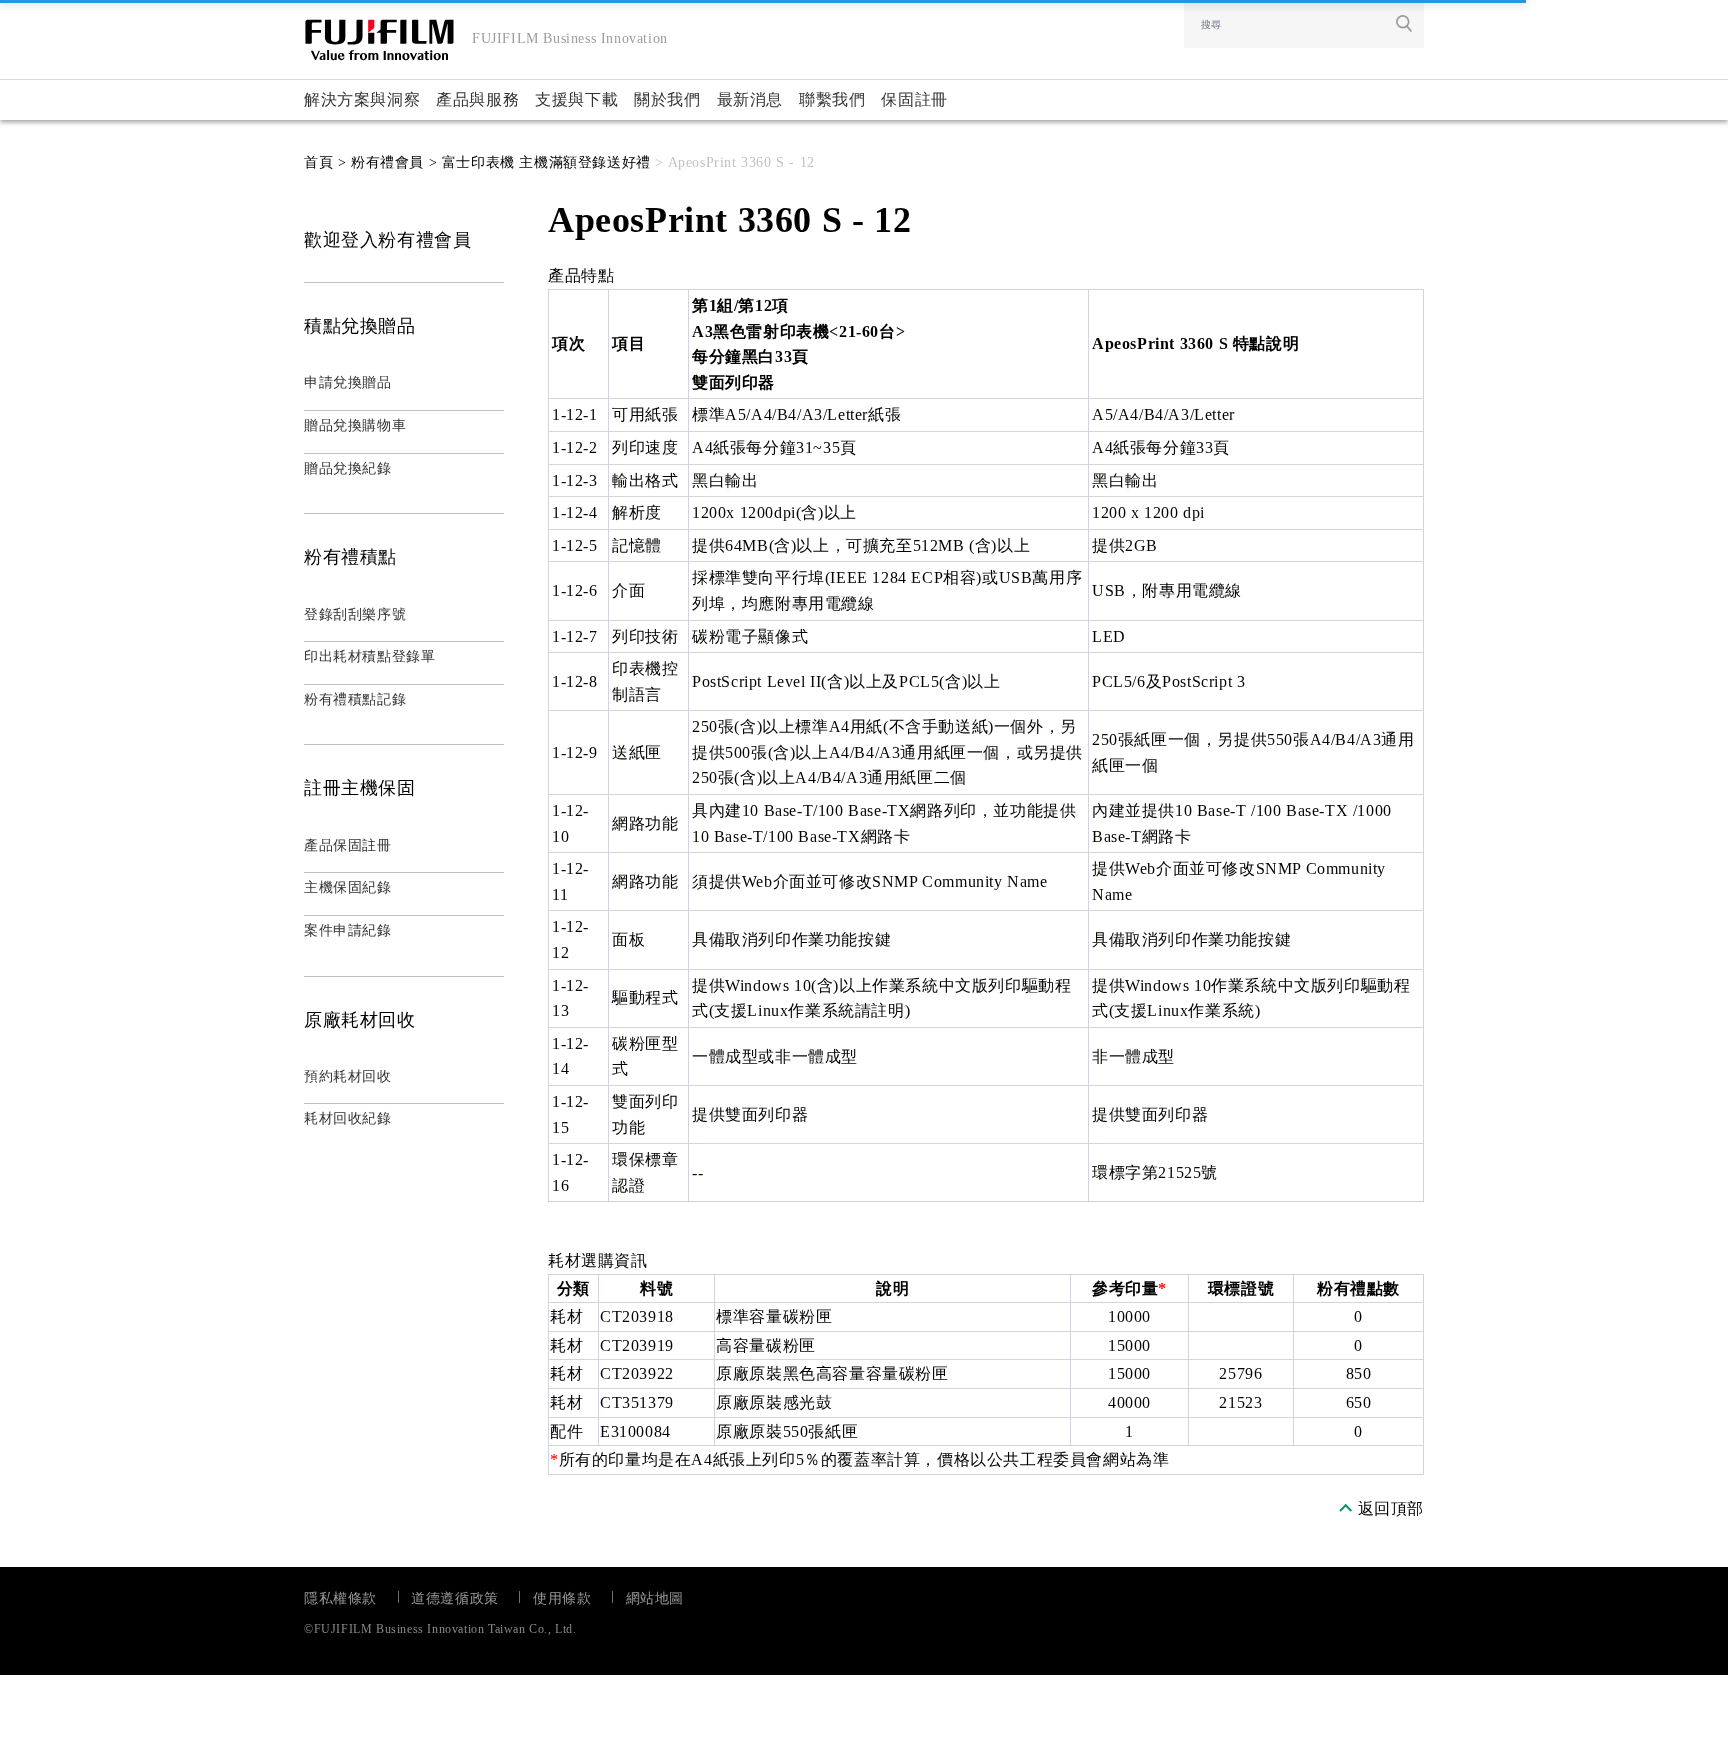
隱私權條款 (340, 1598)
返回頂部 (1391, 1508)
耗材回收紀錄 (348, 1118)
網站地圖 (655, 1598)
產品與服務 (477, 99)
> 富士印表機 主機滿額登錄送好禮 (537, 162)
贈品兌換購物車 (355, 425)
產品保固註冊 (348, 845)
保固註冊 (914, 99)
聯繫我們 (832, 99)
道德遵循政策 (455, 1598)
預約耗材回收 (348, 1076)
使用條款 (562, 1598)
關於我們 (667, 99)
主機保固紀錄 (348, 887)
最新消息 (750, 99)
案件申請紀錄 (348, 930)
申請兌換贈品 (348, 382)
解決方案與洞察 (362, 99)
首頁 (318, 162)
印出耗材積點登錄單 (369, 656)
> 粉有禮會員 (378, 162)
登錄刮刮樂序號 (355, 614)
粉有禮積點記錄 (355, 699)
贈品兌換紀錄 (348, 468)
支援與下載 (576, 99)
